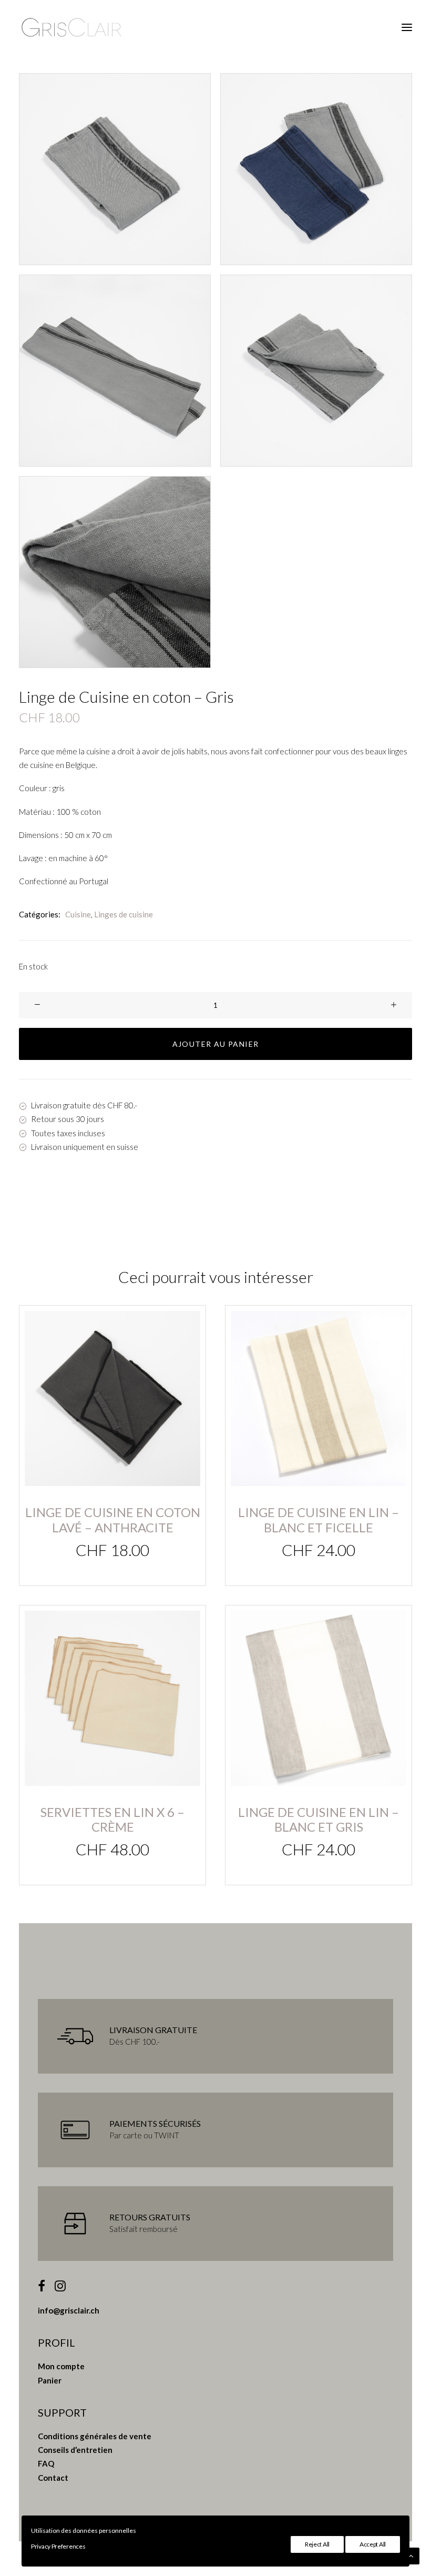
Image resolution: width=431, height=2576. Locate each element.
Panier (50, 2380)
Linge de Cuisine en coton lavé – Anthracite (113, 1520)
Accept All (373, 2544)
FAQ (46, 2463)
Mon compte (61, 2366)
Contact (53, 2478)
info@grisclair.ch (69, 2310)
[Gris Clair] (71, 27)
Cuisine (78, 914)
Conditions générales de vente (95, 2436)
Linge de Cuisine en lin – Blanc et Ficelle (319, 1520)
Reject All (317, 2544)
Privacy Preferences (58, 2546)
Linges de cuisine (124, 914)
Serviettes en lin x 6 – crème (112, 1820)
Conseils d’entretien (75, 2450)
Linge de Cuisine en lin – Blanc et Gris (319, 1820)
